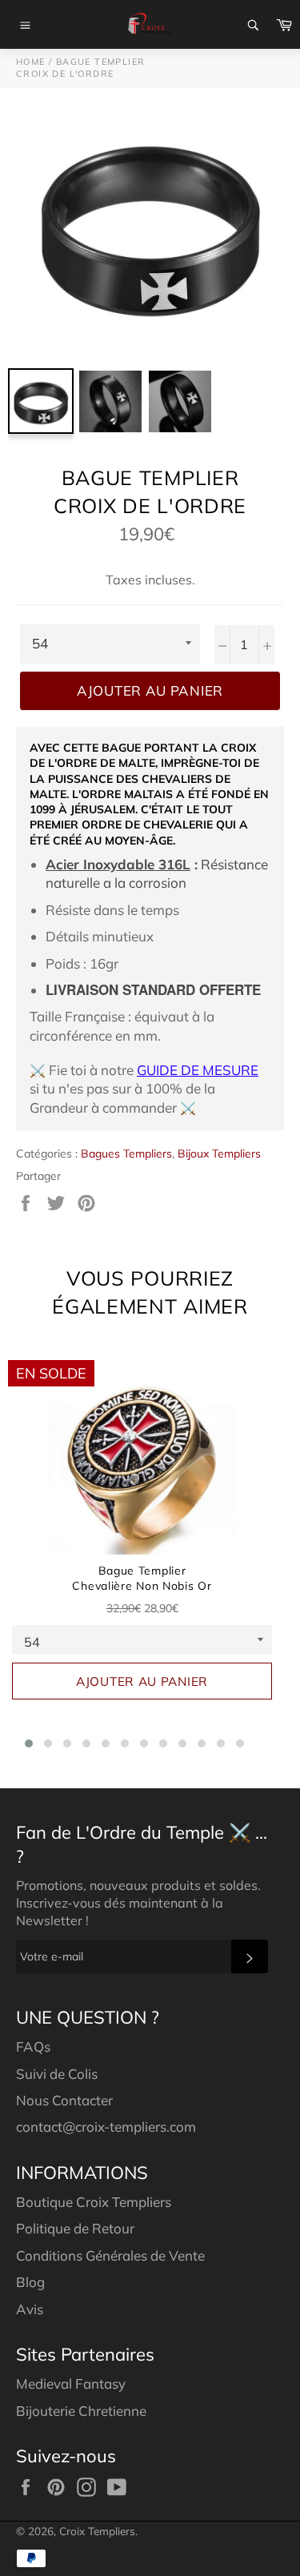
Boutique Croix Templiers (94, 2202)
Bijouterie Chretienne (81, 2411)
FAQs (33, 2046)
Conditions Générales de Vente (110, 2255)
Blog (30, 2282)
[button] (29, 1743)
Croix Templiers (97, 2531)
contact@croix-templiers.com (106, 2127)
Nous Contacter (64, 2100)
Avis (30, 2309)
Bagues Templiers (126, 1154)
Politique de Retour (75, 2228)
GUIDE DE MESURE (198, 1070)
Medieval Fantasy (71, 2383)
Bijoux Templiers (219, 1154)
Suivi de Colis (57, 2074)
